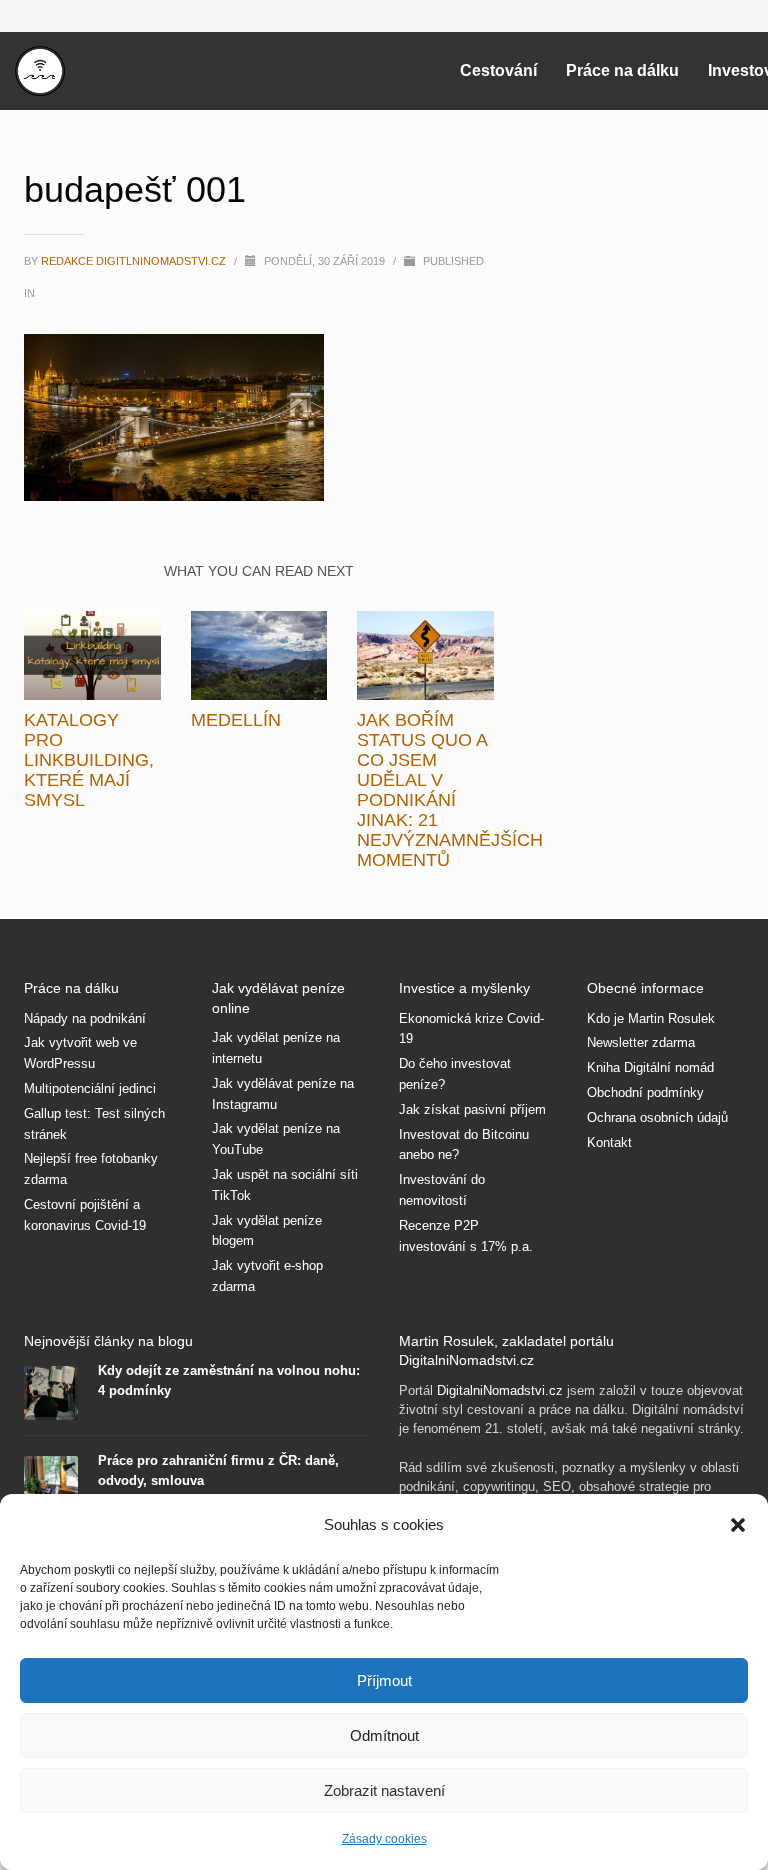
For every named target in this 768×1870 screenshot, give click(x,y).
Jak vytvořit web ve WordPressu (80, 1053)
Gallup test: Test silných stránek (94, 1124)
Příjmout (384, 1680)
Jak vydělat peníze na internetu (276, 1048)
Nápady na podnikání (85, 1018)
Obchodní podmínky (645, 1092)
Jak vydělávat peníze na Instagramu (283, 1094)
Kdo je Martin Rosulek (651, 1018)
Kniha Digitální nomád (650, 1067)
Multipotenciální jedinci (90, 1088)
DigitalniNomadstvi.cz (500, 1390)
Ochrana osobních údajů (657, 1117)
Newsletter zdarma (641, 1042)
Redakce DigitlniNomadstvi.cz (135, 261)
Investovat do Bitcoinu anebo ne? (464, 1145)
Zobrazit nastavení (384, 1790)
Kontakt (609, 1142)
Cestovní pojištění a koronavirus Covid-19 (85, 1215)
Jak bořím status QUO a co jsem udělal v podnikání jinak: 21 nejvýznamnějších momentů (450, 790)
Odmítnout (384, 1735)
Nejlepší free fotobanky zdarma (91, 1169)
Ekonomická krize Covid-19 (471, 1029)
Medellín (236, 720)
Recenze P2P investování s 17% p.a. (466, 1236)
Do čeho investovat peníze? (455, 1074)
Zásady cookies (384, 1839)
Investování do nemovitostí (442, 1190)
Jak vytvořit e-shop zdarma (267, 1276)
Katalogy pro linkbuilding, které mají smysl (89, 760)
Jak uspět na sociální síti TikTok (285, 1185)
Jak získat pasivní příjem (472, 1109)
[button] (738, 1525)
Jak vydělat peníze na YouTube (276, 1139)
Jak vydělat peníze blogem (267, 1231)
